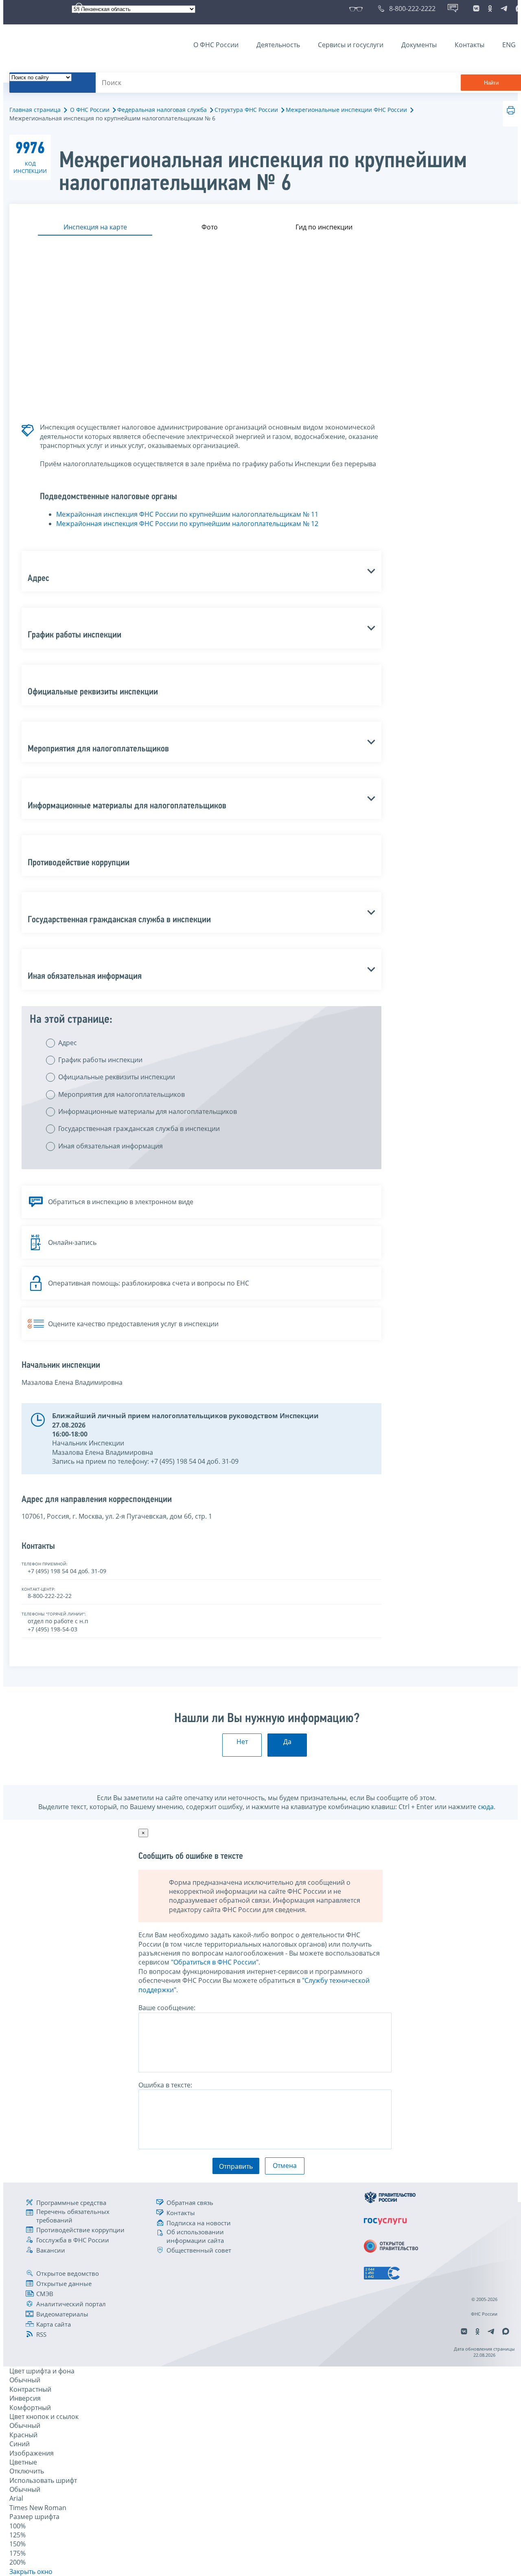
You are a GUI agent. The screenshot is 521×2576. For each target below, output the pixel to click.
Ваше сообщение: (167, 2008)
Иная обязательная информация (111, 1146)
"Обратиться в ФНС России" (215, 1962)
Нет (242, 1742)
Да (287, 1742)
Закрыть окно (31, 2572)
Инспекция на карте (95, 227)
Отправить (236, 2166)
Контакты (470, 45)
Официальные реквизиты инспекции (117, 1077)
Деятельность (278, 45)
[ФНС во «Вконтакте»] (476, 9)
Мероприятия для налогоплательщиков (121, 1094)
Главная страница (35, 110)
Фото (210, 227)
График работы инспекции (100, 1060)
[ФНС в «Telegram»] (504, 9)
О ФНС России (216, 45)
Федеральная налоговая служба (162, 110)
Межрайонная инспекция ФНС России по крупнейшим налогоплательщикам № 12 (187, 524)
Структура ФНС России (246, 110)
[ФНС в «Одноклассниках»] (490, 9)
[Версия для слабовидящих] (358, 9)
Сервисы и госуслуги (351, 45)
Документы (419, 45)
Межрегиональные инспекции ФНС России (346, 110)
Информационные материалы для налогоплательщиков (148, 1111)
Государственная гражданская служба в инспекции (139, 1129)
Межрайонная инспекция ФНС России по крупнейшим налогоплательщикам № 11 (187, 514)
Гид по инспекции (324, 227)
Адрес (68, 1043)
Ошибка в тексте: (165, 2085)
